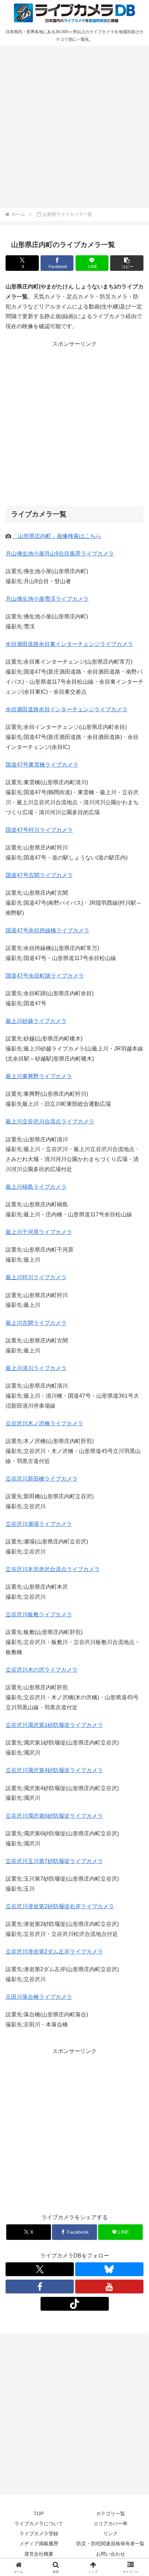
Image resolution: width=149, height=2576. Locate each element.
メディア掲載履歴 (39, 2544)
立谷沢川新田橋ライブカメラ (42, 1479)
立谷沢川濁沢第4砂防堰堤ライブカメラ (54, 1770)
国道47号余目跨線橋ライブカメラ (47, 930)
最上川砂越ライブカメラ (36, 1021)
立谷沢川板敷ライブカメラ (39, 1614)
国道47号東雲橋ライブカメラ (42, 765)
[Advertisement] (74, 126)
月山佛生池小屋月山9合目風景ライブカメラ (60, 554)
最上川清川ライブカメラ (36, 1368)
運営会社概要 (39, 2554)
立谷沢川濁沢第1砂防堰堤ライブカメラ (54, 1725)
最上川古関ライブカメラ (36, 1323)
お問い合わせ (111, 2554)
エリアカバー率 (111, 2523)
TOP (39, 2513)
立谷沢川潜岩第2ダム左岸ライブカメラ (54, 1952)
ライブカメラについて (39, 2523)
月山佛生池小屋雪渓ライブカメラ (47, 599)
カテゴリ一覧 (111, 2513)
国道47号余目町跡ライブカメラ (45, 976)
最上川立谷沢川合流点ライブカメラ (50, 1121)
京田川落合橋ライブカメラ (39, 1997)
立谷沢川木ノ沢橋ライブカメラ (44, 1423)
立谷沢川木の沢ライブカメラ (42, 1670)
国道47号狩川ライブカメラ (39, 830)
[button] (127, 263)
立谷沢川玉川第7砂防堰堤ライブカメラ (54, 1861)
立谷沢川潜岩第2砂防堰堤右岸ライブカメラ (60, 1906)
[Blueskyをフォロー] (109, 2269)
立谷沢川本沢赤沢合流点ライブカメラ (53, 1569)
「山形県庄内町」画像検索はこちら (57, 536)
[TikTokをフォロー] (75, 2304)
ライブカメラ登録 (39, 2534)
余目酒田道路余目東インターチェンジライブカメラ (69, 644)
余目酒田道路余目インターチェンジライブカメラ (67, 709)
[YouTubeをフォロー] (109, 2287)
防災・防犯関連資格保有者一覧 (111, 2544)
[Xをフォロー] (40, 2269)
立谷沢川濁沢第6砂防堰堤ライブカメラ (54, 1816)
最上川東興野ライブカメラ (39, 1076)
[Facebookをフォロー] (40, 2287)
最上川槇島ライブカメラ (36, 1187)
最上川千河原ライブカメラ (39, 1232)
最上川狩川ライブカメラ (36, 1277)
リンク (111, 2534)
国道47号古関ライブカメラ (39, 875)
